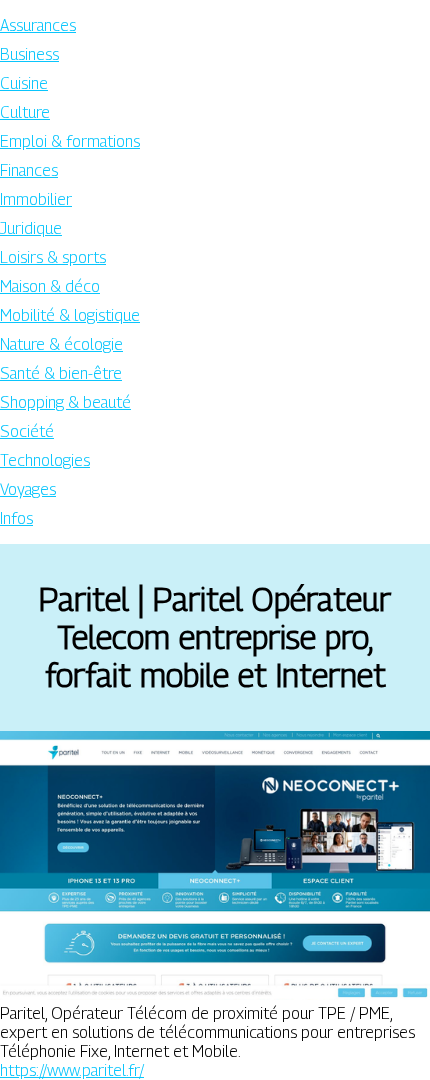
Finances (29, 170)
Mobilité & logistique (70, 315)
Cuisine (24, 83)
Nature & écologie (61, 344)
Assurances (38, 25)
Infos (16, 518)
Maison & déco (50, 286)
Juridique (31, 228)
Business (29, 54)
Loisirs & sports (53, 257)
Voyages (28, 489)
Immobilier (36, 199)
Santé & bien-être (61, 373)
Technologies (45, 460)
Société (27, 431)
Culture (25, 112)
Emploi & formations (70, 141)
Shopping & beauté (65, 402)
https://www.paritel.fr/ (72, 1070)
